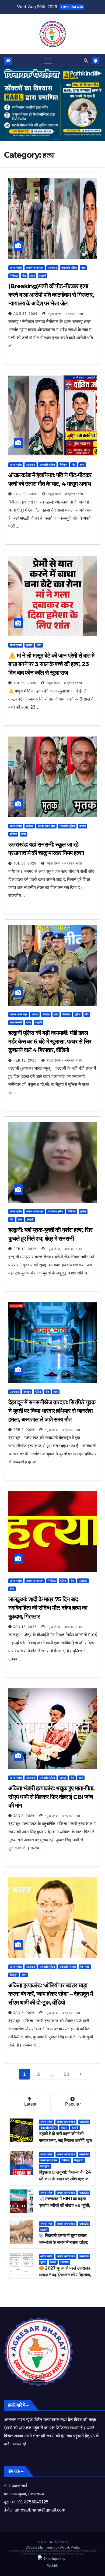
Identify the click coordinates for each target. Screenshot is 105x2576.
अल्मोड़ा (30, 826)
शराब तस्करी (16, 1022)
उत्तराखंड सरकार (68, 1967)
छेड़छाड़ (46, 1014)
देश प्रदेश (85, 1967)
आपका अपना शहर (35, 268)
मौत (24, 276)
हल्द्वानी (43, 276)
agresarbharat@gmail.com (40, 2510)
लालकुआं (83, 1581)
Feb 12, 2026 (25, 1060)
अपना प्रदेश (16, 268)
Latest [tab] (30, 2104)
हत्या (33, 276)
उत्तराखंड (52, 268)
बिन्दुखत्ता (79, 2160)
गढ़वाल (63, 1778)
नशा (83, 268)
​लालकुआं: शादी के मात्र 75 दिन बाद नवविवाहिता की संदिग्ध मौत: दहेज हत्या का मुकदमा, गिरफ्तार (48, 1608)
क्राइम (29, 645)
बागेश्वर (13, 834)
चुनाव (43, 2262)
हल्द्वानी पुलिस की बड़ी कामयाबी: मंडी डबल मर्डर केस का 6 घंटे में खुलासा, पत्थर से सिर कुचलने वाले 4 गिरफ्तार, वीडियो (50, 1042)
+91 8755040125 (32, 2502)
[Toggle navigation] (48, 61)
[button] (86, 61)
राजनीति (65, 2262)
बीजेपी (53, 2262)
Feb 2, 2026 (24, 1430)
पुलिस (78, 1014)
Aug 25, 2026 (25, 314)
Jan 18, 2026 (25, 1627)
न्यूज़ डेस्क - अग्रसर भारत (65, 314)
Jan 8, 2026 (24, 1816)
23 (66, 2074)
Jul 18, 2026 (25, 863)
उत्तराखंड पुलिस (69, 268)
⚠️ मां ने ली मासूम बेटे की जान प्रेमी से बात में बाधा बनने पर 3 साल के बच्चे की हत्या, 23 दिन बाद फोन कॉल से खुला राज (51, 664)
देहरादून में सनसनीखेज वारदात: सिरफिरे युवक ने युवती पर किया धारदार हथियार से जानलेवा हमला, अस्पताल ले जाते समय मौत (52, 1411)
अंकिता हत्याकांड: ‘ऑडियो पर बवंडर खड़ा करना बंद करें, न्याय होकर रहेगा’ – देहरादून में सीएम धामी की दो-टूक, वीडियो (51, 1994)
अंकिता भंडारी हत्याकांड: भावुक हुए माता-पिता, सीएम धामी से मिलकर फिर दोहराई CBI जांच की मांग (51, 1797)
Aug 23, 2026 (25, 494)
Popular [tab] (73, 2104)
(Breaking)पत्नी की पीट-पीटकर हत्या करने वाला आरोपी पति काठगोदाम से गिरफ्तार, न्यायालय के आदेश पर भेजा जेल (51, 295)
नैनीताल (14, 276)
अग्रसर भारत (59, 2542)
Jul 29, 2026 (25, 683)
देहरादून (27, 1392)
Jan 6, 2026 (24, 2013)
